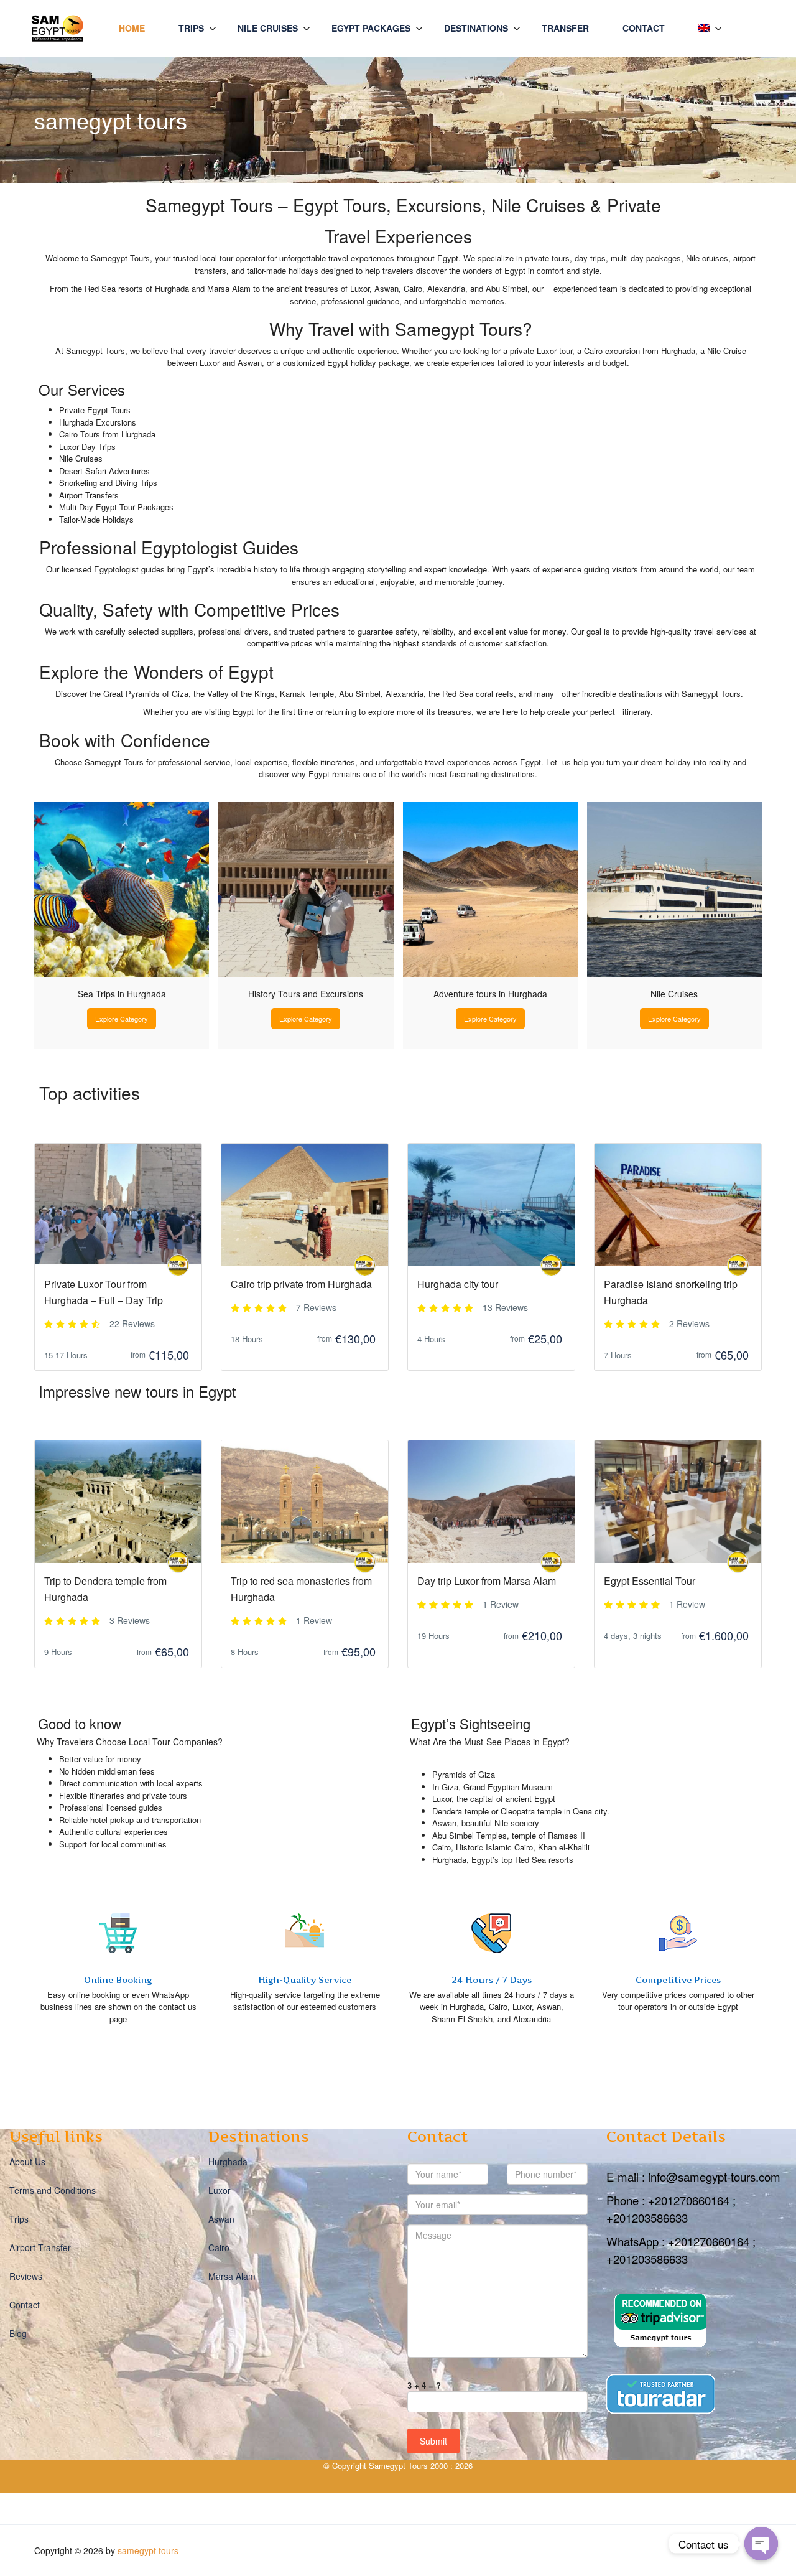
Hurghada (228, 2162)
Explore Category (122, 1019)
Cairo (219, 2247)
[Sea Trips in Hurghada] (122, 889)
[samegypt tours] (178, 1265)
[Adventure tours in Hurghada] (490, 889)
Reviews (26, 2276)
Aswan (221, 2219)
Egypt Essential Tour (650, 1581)
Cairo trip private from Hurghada (301, 1284)
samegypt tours (148, 2550)
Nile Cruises (268, 28)
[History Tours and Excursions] (306, 889)
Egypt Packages (371, 28)
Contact (644, 28)
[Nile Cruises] (674, 889)
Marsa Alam (232, 2276)
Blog (18, 2333)
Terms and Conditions (53, 2190)
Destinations (476, 28)
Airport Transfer (40, 2247)
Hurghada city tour (458, 1284)
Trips (191, 28)
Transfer (565, 28)
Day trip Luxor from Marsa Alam (487, 1581)
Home (132, 28)
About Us (27, 2162)
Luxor (220, 2190)
